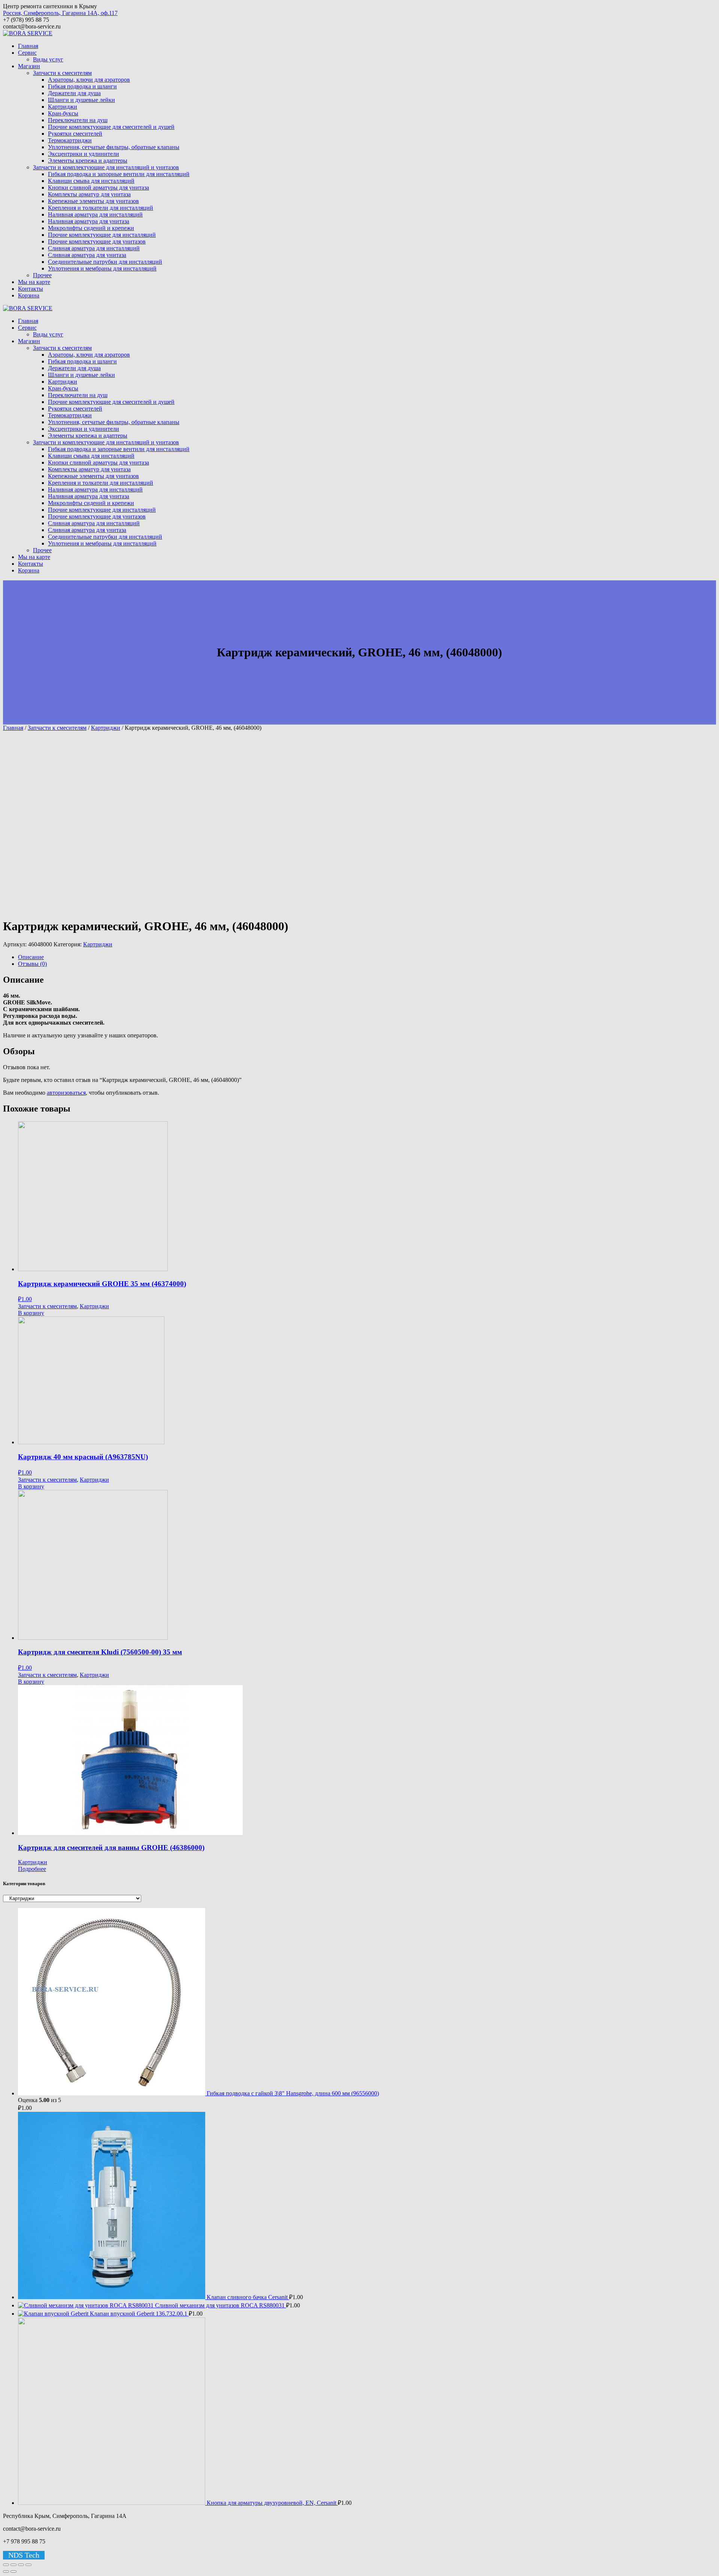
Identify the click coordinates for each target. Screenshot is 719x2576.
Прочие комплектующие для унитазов (97, 241)
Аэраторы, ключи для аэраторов (89, 80)
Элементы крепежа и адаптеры (88, 161)
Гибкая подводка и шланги (82, 86)
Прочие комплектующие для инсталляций (102, 235)
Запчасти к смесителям (62, 73)
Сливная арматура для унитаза (87, 255)
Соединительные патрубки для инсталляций (105, 262)
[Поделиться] (13, 2565)
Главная (28, 46)
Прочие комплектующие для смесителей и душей (111, 127)
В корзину (31, 1313)
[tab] (367, 957)
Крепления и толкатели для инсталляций (101, 208)
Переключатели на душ (78, 120)
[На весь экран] (21, 2565)
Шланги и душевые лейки (81, 100)
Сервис (27, 53)
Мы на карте (34, 282)
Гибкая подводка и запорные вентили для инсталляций (119, 174)
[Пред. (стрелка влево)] (6, 2572)
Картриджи (63, 107)
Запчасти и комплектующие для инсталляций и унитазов (106, 167)
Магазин (29, 66)
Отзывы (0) (32, 964)
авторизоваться (66, 1093)
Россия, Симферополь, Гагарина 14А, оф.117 (60, 13)
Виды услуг (48, 59)
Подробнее (32, 1869)
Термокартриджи (70, 140)
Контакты (31, 289)
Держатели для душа (74, 93)
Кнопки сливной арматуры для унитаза (98, 188)
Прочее (42, 275)
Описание (31, 957)
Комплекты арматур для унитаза (89, 194)
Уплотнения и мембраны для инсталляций (102, 268)
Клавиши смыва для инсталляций (91, 181)
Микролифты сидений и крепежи (91, 228)
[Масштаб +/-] (28, 2565)
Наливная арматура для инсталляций (95, 214)
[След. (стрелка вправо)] (13, 2572)
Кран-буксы (63, 113)
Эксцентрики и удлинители (84, 154)
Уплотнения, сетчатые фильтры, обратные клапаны (114, 147)
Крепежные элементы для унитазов (93, 201)
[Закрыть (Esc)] (6, 2565)
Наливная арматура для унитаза (89, 221)
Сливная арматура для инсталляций (94, 248)
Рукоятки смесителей (75, 134)
